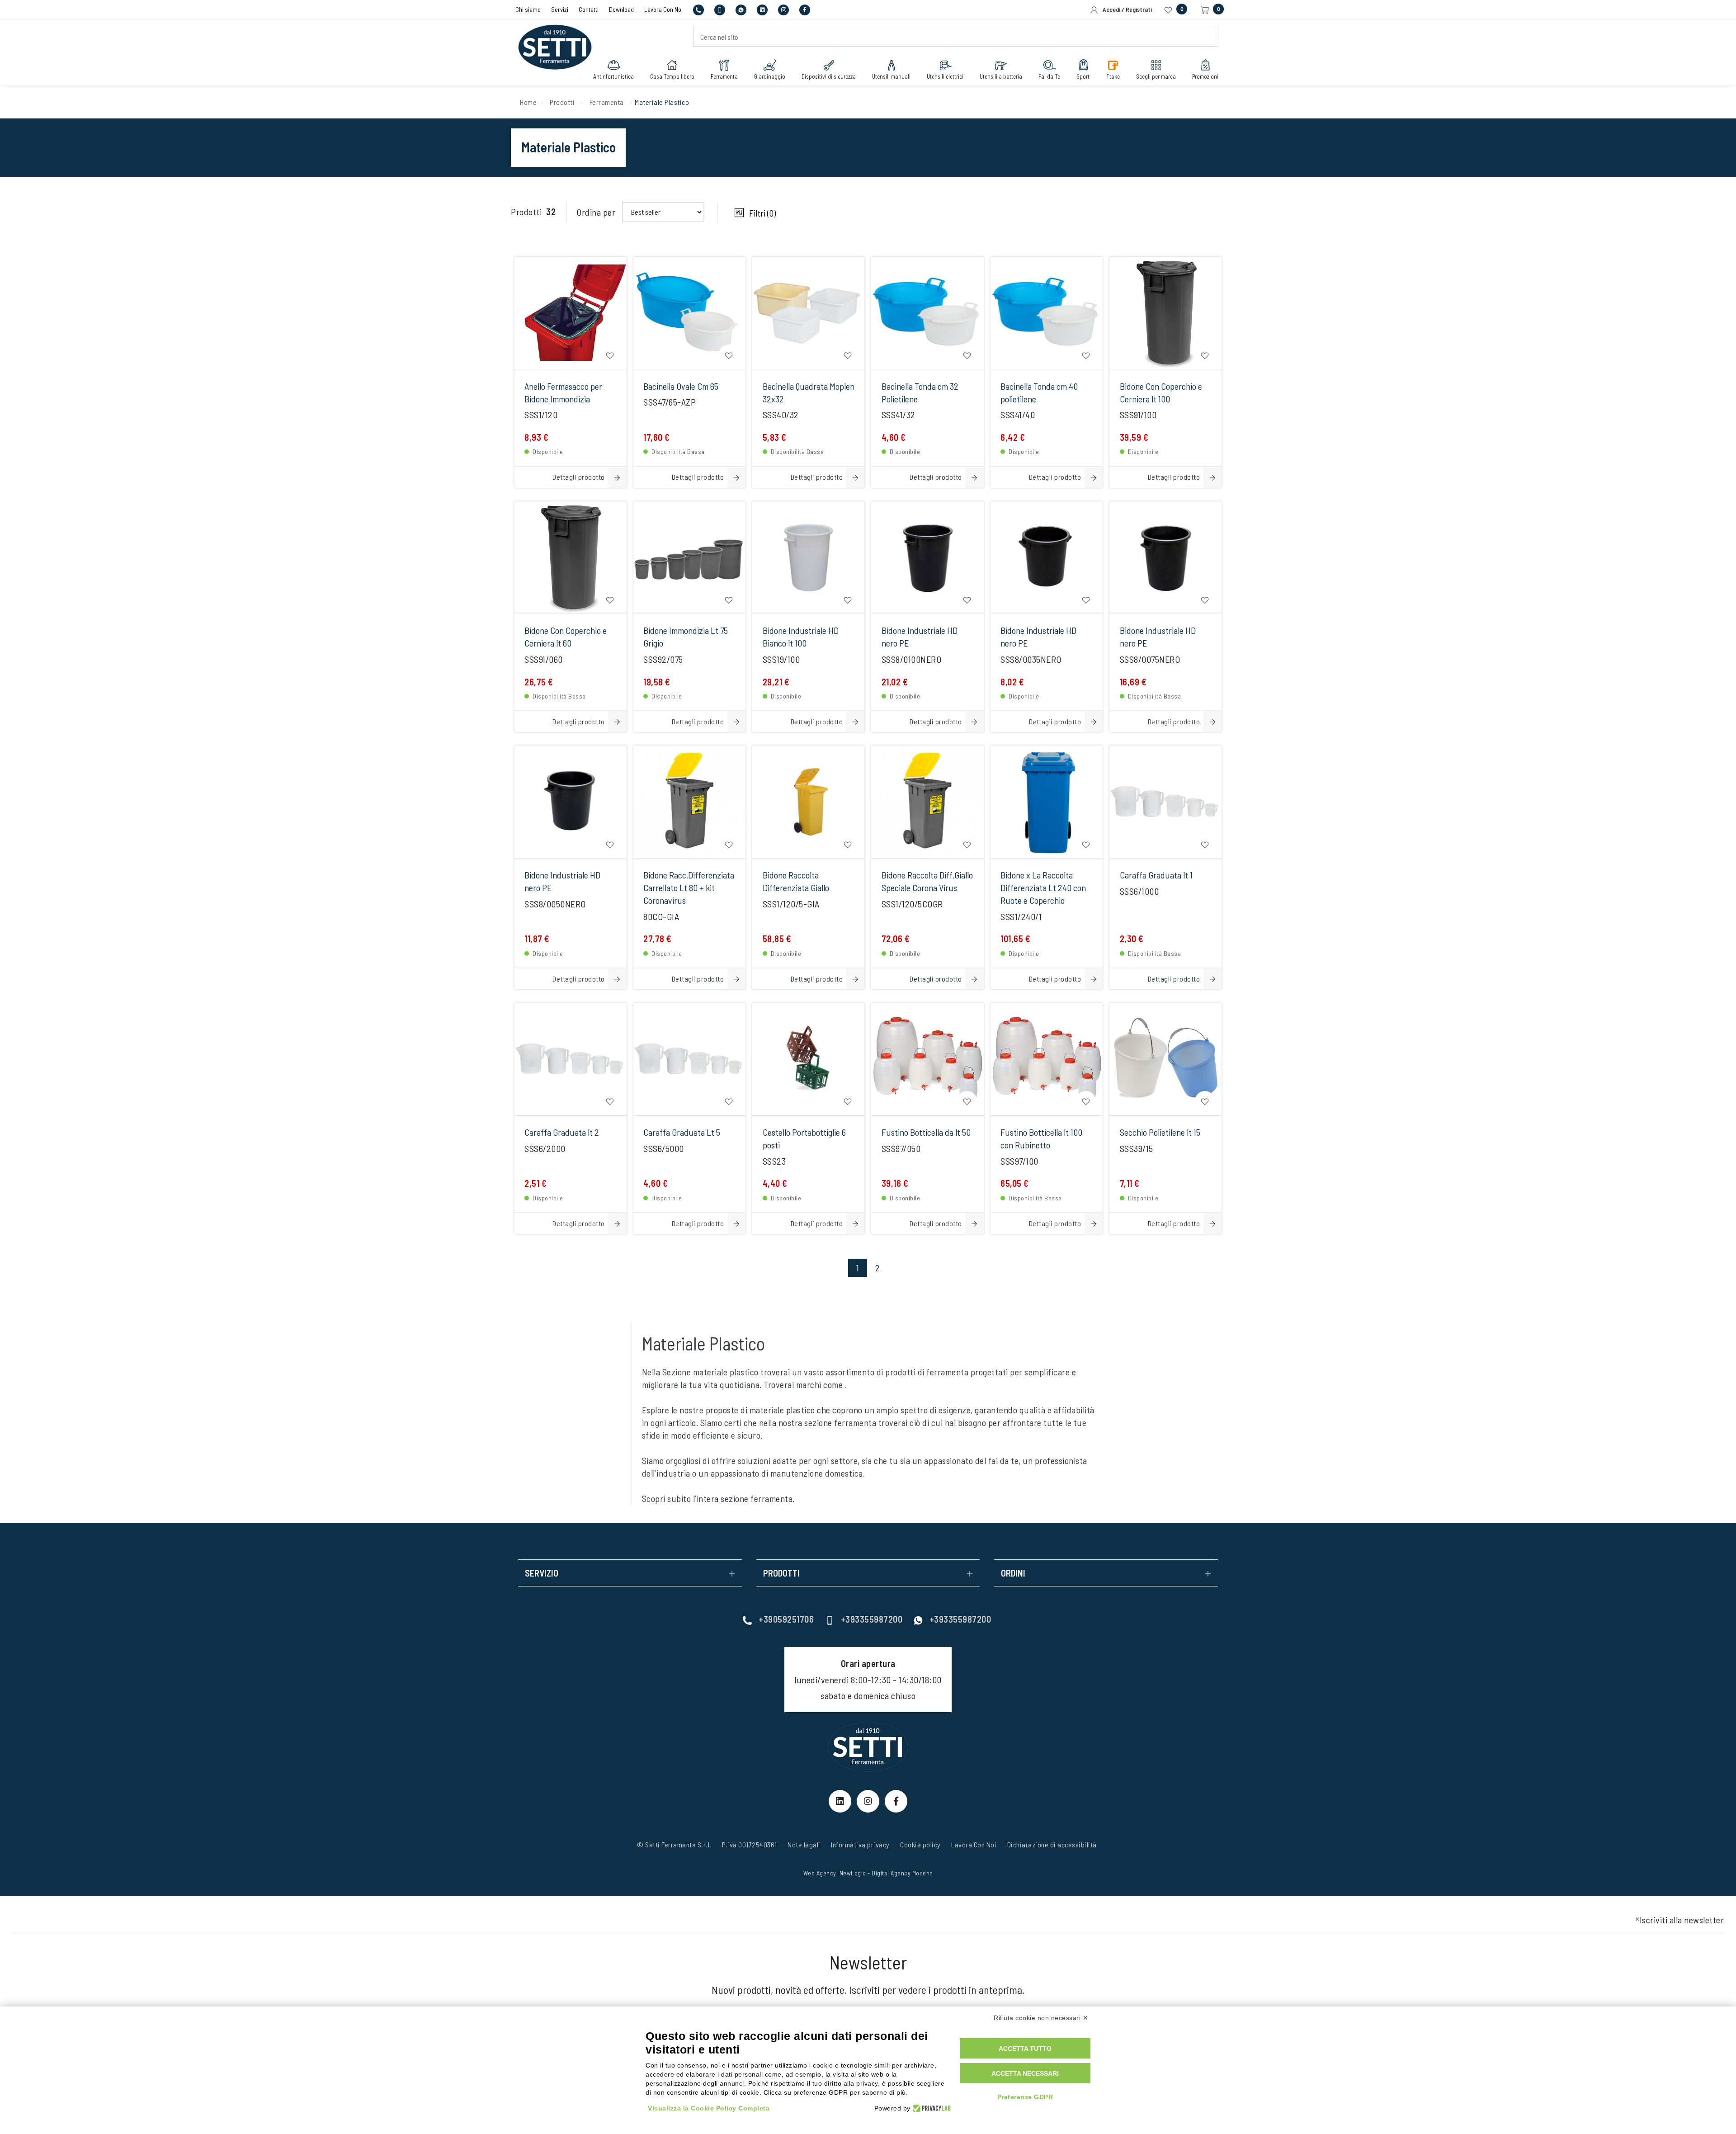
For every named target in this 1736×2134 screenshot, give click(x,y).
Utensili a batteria (1001, 76)
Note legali (804, 1844)
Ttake (1113, 76)
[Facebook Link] (896, 1801)
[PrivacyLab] (931, 2108)
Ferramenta (724, 76)
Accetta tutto (1025, 2049)
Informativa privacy (860, 1844)
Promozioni (1205, 76)
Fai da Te (1049, 76)
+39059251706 (786, 1619)
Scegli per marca (1156, 76)
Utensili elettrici (945, 76)
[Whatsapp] (742, 9)
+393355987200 (872, 1619)
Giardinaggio (770, 76)
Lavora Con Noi (664, 9)
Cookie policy (920, 1844)
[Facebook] (805, 9)
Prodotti (562, 102)
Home (528, 102)
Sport (1083, 76)
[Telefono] (699, 9)
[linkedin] (763, 9)
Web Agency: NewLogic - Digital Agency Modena (868, 1873)
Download (622, 9)
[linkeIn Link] (840, 1801)
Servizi (560, 9)
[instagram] (784, 9)
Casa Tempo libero (672, 76)
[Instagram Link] (868, 1801)
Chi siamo (529, 9)
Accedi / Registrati (1125, 9)
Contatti (589, 9)
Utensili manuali (891, 76)
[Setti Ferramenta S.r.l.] (555, 38)
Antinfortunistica (613, 76)
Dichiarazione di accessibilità (1052, 1844)
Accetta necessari (1025, 2073)
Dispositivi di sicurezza (829, 76)
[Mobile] (720, 9)
